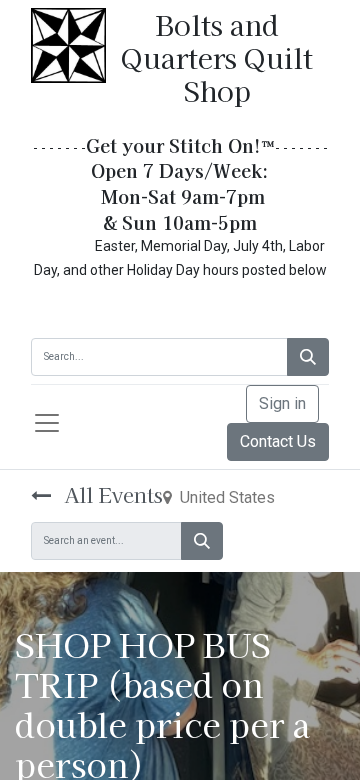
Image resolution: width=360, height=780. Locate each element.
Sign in (282, 403)
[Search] (308, 357)
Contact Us (278, 441)
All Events (111, 494)
